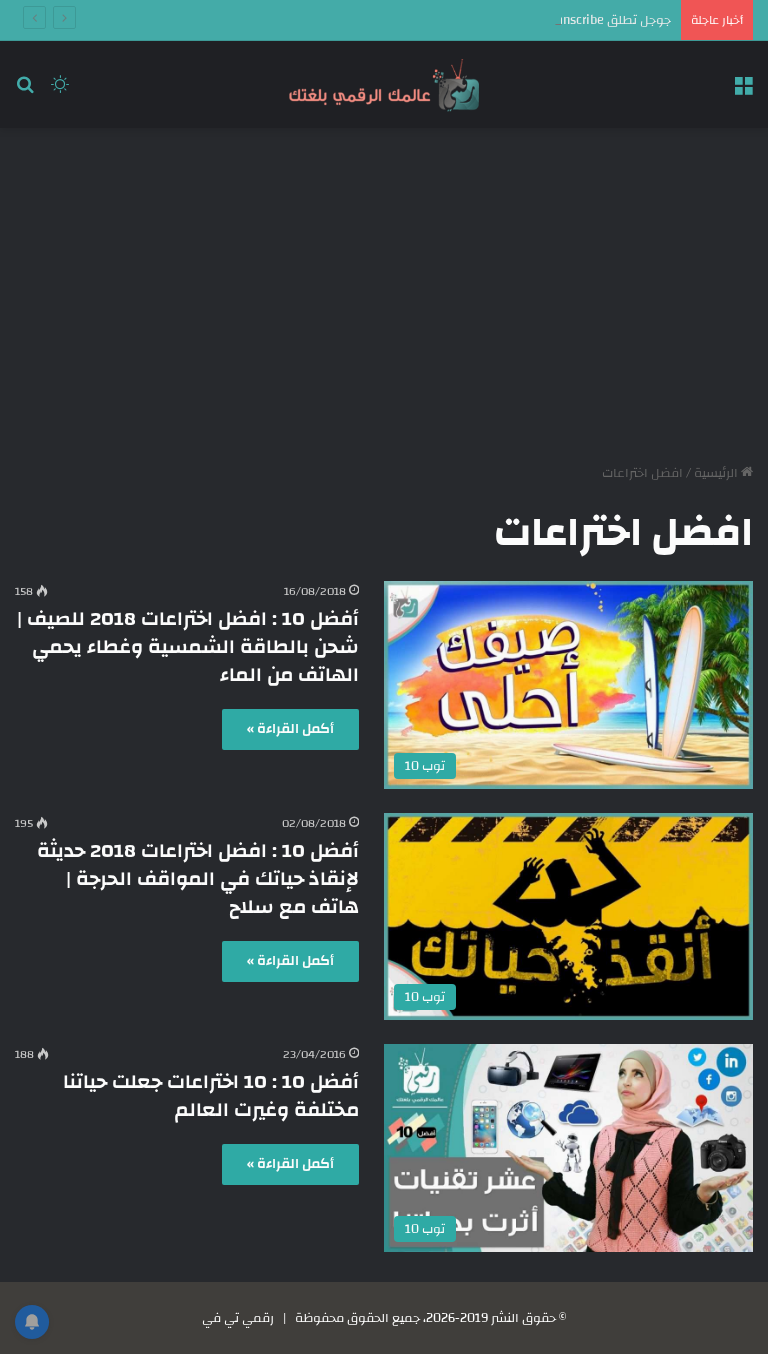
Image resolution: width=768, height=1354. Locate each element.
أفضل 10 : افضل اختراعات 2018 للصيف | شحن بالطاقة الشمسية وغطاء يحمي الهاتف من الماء (188, 646)
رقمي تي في (238, 1318)
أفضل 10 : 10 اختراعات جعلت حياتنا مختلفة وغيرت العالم (211, 1095)
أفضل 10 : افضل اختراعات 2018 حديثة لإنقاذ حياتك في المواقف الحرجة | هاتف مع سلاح (198, 878)
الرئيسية (717, 473)
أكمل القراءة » (290, 729)
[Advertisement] (384, 288)
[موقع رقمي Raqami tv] (384, 84)
